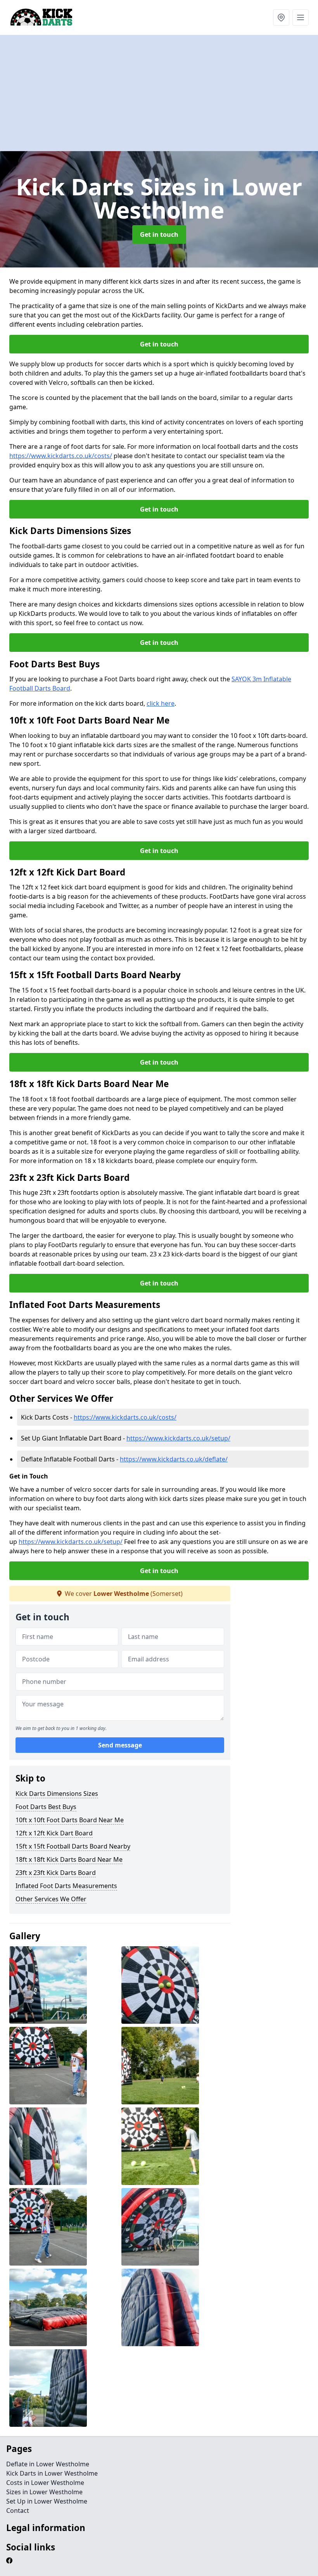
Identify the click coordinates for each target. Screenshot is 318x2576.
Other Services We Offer (51, 1899)
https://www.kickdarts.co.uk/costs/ (61, 456)
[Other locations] (281, 17)
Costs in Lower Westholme (45, 2483)
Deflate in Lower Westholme (48, 2464)
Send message (120, 1745)
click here (161, 703)
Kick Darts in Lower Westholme (52, 2473)
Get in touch (159, 234)
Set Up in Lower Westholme (47, 2501)
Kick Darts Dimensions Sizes (57, 1794)
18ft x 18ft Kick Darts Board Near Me (69, 1859)
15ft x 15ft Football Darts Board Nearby (73, 1846)
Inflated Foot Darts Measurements (66, 1886)
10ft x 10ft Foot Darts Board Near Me (70, 1820)
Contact (18, 2511)
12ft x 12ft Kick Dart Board (54, 1833)
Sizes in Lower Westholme (44, 2492)
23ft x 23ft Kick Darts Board (56, 1873)
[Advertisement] (159, 93)
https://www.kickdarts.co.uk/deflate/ (174, 1459)
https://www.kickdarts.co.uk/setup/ (178, 1438)
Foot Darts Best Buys (46, 1807)
